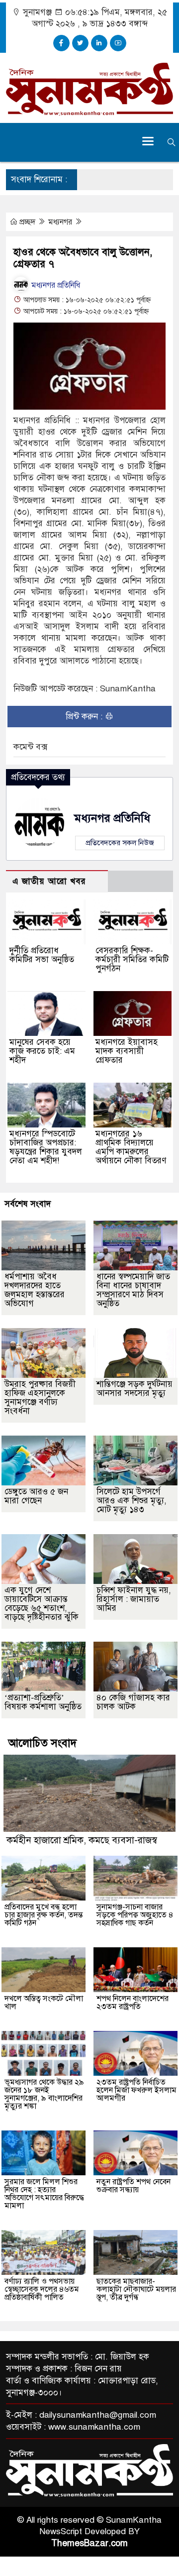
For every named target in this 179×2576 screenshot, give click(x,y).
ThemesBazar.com (89, 2543)
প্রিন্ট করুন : (85, 717)
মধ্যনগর (61, 222)
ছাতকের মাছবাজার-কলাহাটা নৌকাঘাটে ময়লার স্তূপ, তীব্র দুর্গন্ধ (136, 2289)
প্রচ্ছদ (27, 222)
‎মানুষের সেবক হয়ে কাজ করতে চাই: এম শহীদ (42, 1051)
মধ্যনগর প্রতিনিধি (55, 285)
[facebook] (61, 43)
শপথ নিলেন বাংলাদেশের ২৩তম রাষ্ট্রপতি (133, 2003)
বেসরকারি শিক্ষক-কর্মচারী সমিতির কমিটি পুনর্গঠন (132, 959)
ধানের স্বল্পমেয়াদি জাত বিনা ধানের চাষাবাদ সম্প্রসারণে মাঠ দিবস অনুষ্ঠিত (133, 1290)
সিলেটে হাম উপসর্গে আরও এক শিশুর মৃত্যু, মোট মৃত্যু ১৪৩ (132, 1501)
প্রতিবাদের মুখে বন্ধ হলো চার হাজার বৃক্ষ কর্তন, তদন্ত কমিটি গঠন (44, 1915)
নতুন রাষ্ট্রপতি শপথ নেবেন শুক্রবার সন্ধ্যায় (134, 2186)
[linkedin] (99, 43)
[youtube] (118, 43)
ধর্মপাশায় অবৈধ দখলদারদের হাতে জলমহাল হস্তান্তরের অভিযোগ (35, 1290)
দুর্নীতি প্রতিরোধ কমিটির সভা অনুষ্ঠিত (42, 955)
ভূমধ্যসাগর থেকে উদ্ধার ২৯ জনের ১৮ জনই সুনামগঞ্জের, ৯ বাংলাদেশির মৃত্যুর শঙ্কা (44, 2094)
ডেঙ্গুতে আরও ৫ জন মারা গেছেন (36, 1496)
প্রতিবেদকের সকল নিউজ (120, 843)
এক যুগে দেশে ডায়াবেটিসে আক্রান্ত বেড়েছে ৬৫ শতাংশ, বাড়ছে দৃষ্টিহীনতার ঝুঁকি (42, 1604)
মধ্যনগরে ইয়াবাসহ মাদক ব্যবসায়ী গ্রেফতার (127, 1051)
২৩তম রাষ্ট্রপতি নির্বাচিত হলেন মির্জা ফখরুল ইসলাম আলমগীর (136, 2090)
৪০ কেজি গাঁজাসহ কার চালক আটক (133, 1702)
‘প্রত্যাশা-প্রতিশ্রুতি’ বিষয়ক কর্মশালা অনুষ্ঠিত (43, 1702)
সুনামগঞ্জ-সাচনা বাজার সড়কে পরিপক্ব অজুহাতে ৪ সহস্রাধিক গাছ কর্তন (135, 1915)
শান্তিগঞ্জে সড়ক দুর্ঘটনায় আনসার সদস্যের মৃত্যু (134, 1389)
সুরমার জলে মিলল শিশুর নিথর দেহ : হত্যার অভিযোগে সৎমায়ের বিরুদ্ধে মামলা (44, 2194)
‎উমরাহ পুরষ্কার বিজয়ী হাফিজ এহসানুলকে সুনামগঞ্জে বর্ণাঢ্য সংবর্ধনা (40, 1398)
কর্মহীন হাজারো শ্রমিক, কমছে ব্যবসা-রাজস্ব (82, 1840)
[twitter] (80, 43)
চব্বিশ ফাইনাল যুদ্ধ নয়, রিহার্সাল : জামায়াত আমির (134, 1599)
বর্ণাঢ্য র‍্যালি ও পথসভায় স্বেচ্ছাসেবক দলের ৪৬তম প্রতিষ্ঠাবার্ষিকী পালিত (42, 2289)
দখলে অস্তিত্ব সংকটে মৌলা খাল (44, 2003)
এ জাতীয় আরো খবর (49, 881)
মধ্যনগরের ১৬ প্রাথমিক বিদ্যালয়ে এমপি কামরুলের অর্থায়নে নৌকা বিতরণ (131, 1147)
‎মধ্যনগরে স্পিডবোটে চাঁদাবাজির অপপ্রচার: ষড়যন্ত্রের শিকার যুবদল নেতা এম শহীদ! (46, 1147)
